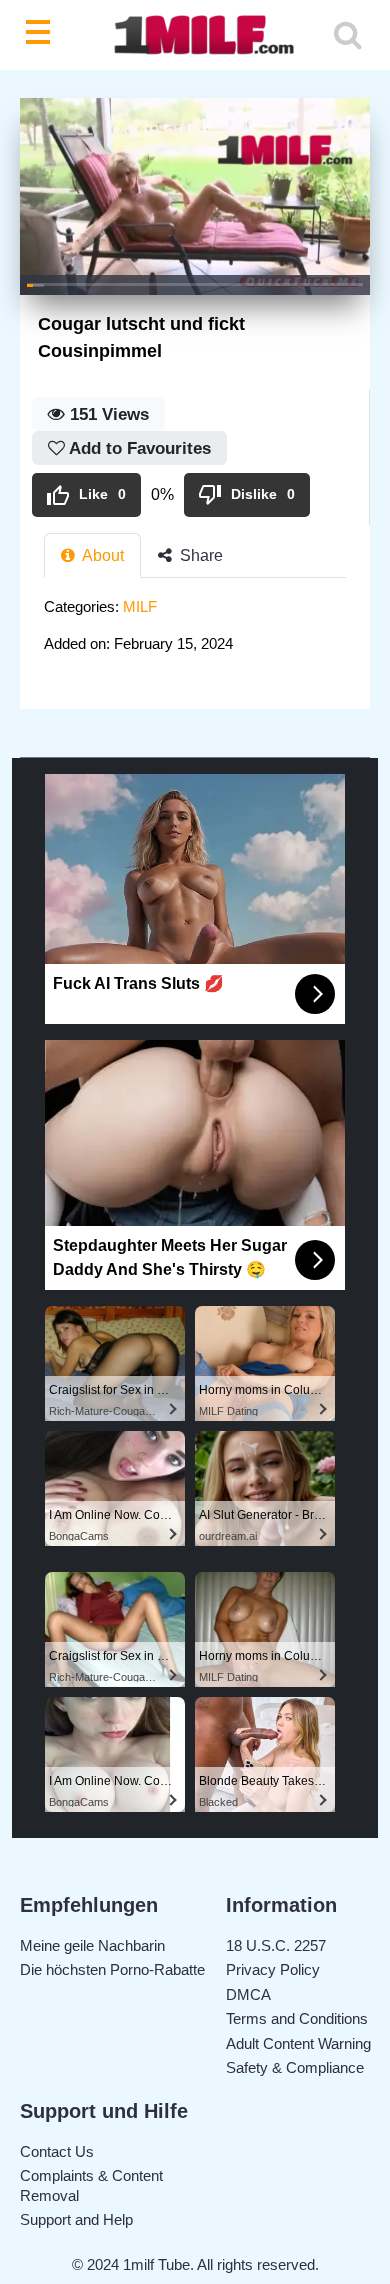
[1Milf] (195, 35)
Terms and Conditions (297, 2018)
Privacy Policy (273, 1969)
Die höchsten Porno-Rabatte (112, 1969)
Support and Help (76, 2219)
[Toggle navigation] (42, 35)
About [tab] (101, 555)
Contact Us (57, 2151)
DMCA (248, 1994)
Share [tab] (199, 555)
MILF (140, 606)
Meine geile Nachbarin (92, 1945)
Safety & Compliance (295, 2067)
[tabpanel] (195, 631)
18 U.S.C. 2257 (276, 1945)
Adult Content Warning (298, 2043)
